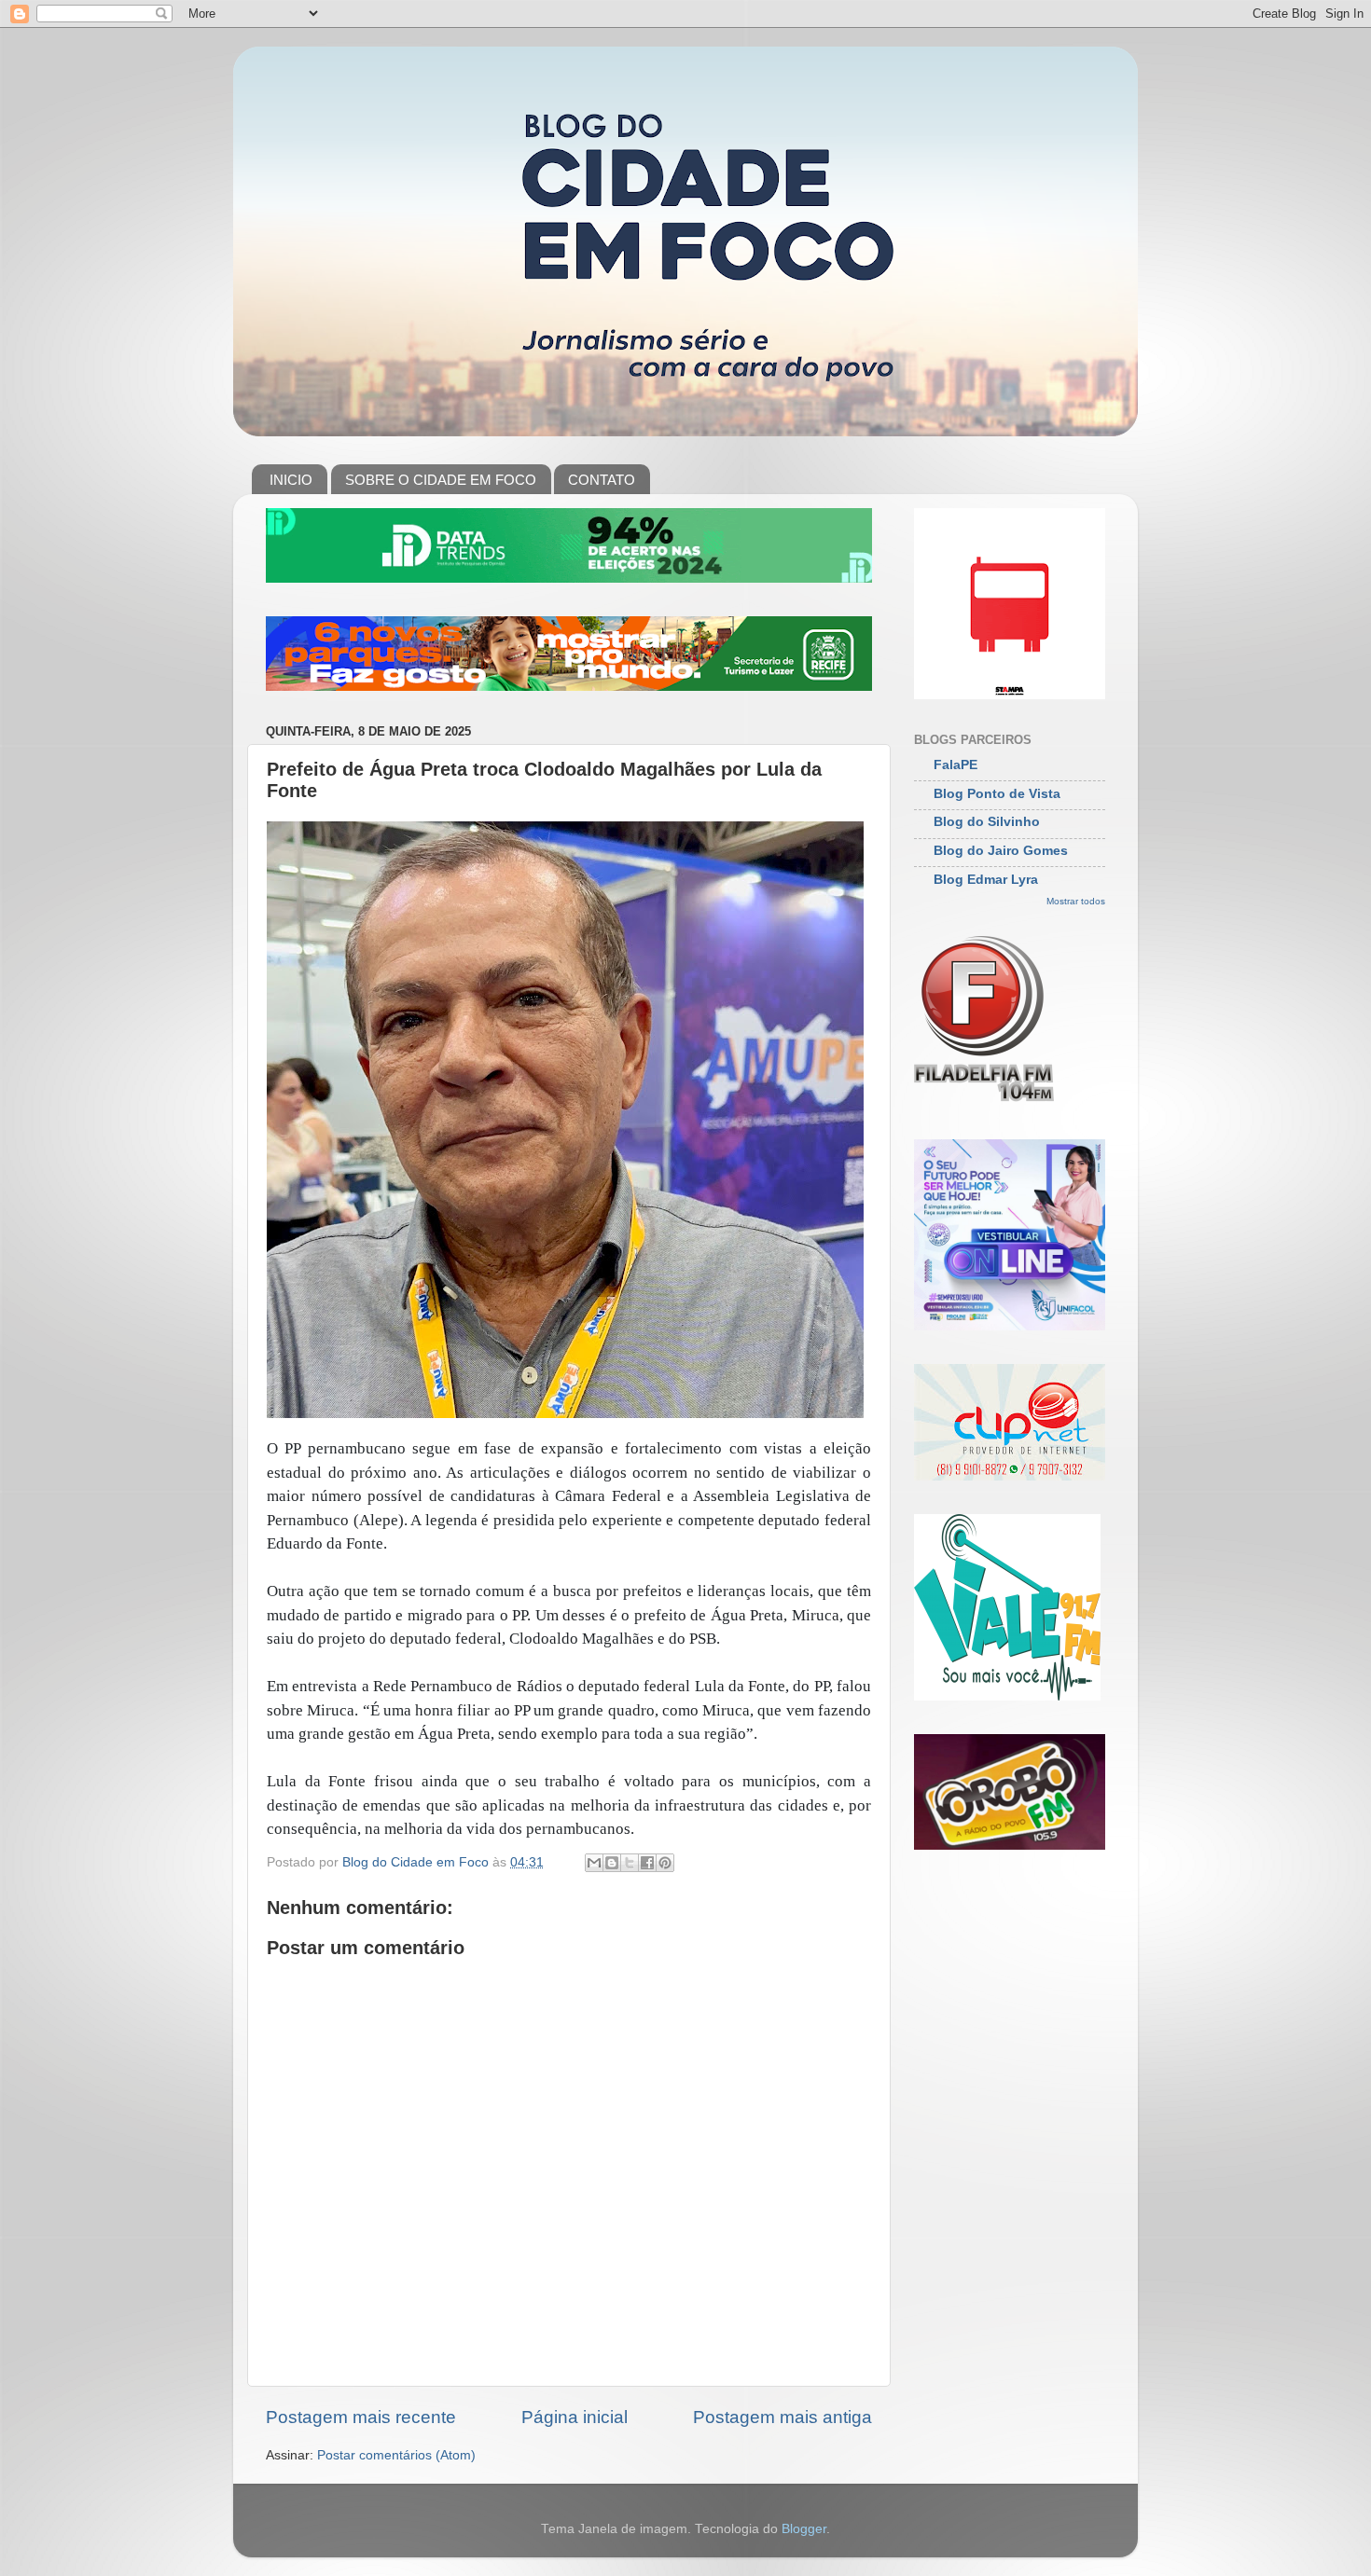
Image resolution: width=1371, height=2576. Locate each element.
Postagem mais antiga (782, 2417)
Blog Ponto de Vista (997, 794)
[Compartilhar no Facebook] (647, 1863)
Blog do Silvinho (987, 822)
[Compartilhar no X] (630, 1863)
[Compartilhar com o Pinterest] (665, 1863)
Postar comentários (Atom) (396, 2455)
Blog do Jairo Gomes (1001, 851)
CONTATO (602, 480)
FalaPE (956, 765)
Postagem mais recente (361, 2417)
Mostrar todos (1076, 901)
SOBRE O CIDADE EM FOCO (441, 480)
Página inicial (575, 2417)
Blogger (804, 2529)
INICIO (291, 480)
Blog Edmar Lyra (986, 880)
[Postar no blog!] (612, 1863)
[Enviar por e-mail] (594, 1863)
